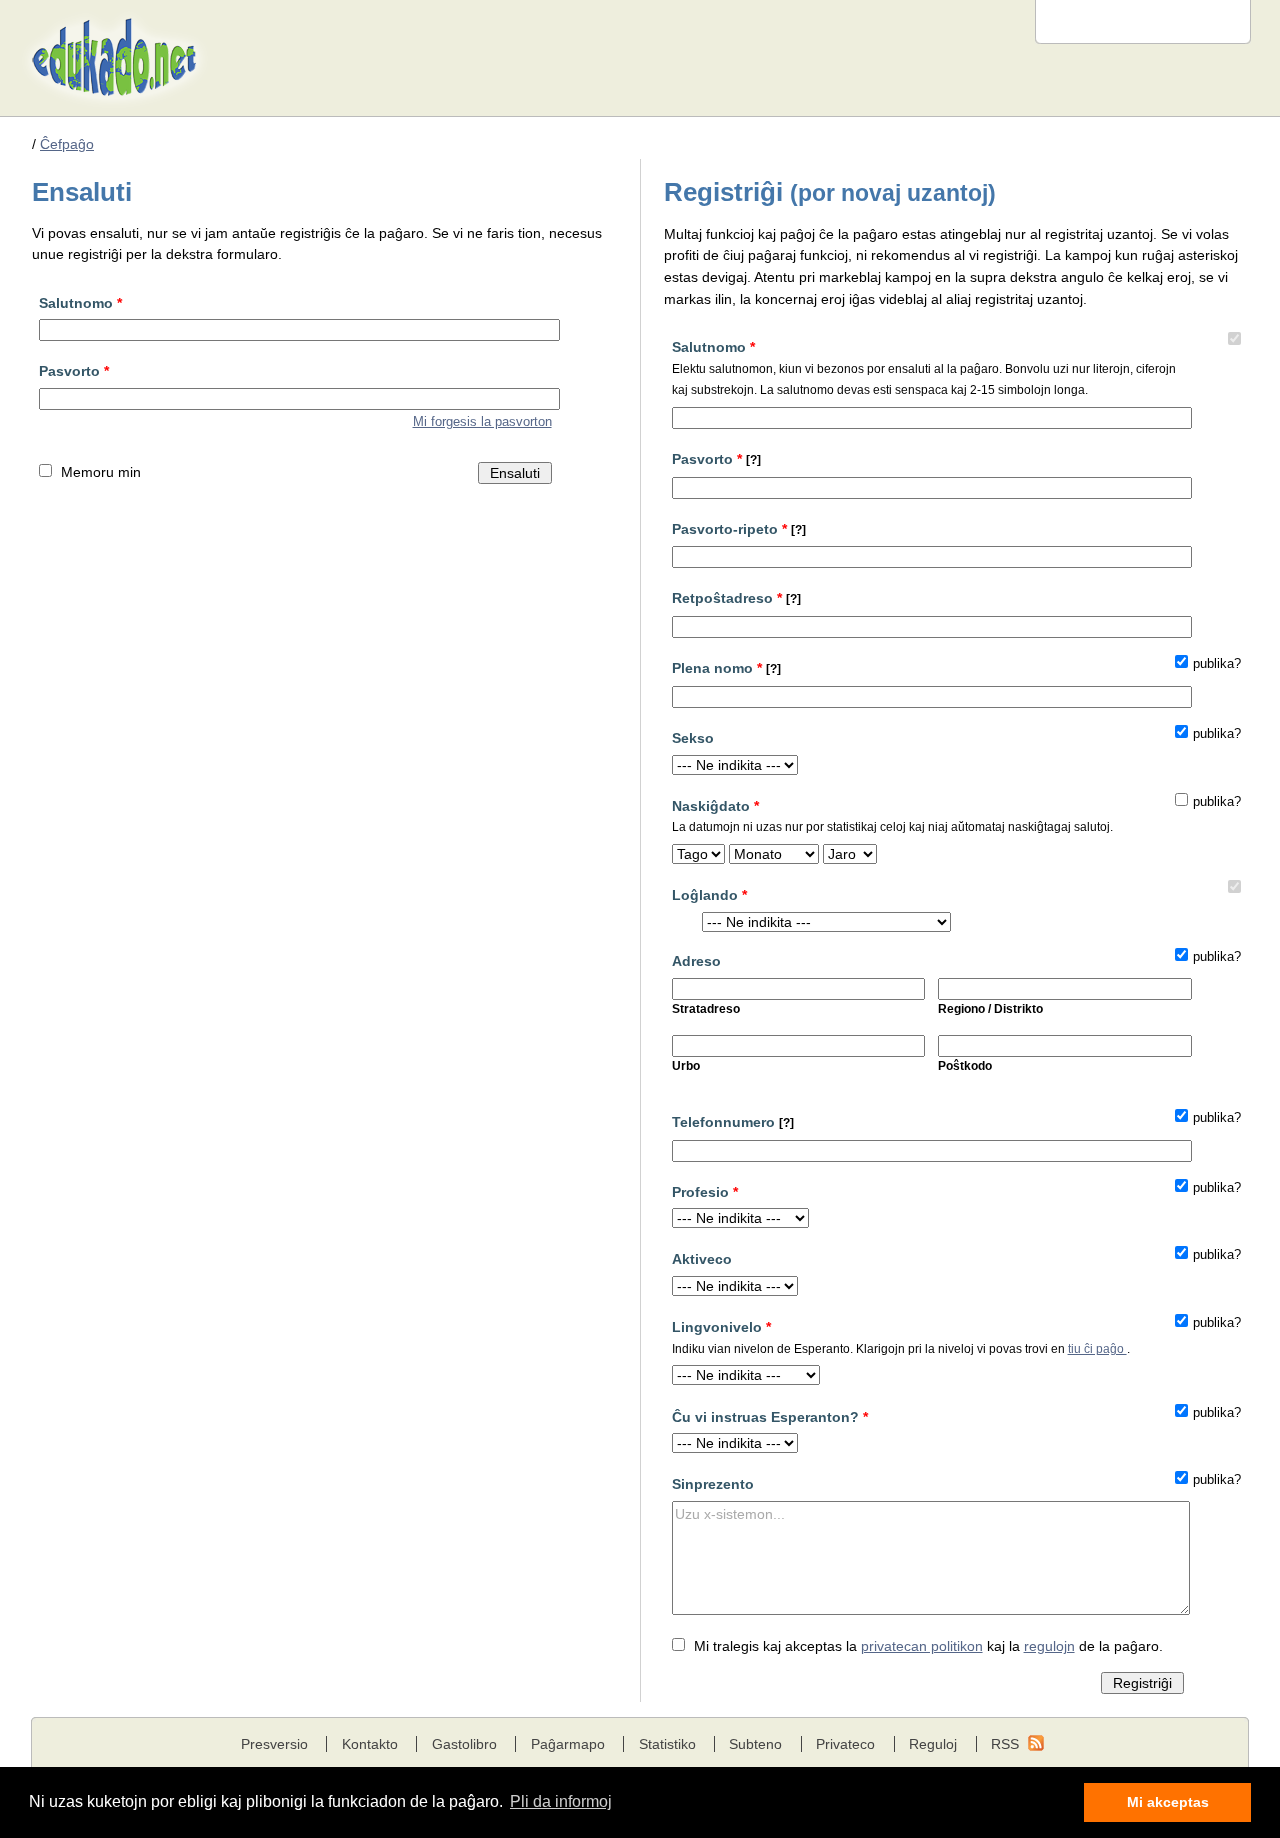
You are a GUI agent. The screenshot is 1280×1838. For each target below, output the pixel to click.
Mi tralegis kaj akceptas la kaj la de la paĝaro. (928, 1646)
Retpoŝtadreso (736, 598)
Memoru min (101, 472)
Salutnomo (80, 303)
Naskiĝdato (892, 816)
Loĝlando (709, 895)
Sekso (693, 738)
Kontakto (370, 1744)
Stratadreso (706, 1009)
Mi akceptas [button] (1168, 1802)
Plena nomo (726, 668)
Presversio (274, 1744)
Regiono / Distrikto (990, 1009)
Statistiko (667, 1744)
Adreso (696, 961)
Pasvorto (74, 371)
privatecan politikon (922, 1646)
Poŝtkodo (965, 1066)
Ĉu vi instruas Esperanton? (770, 1417)
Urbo (686, 1066)
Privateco (845, 1744)
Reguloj (933, 1744)
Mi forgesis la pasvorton (482, 422)
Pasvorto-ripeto (739, 529)
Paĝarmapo (568, 1744)
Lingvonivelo (901, 1337)
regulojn (1049, 1646)
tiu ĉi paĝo (1097, 1349)
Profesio (705, 1192)
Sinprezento (713, 1484)
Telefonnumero (733, 1122)
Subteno (755, 1744)
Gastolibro (464, 1744)
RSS (1005, 1744)
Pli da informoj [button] (561, 1801)
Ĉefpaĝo (67, 144)
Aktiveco (702, 1259)
